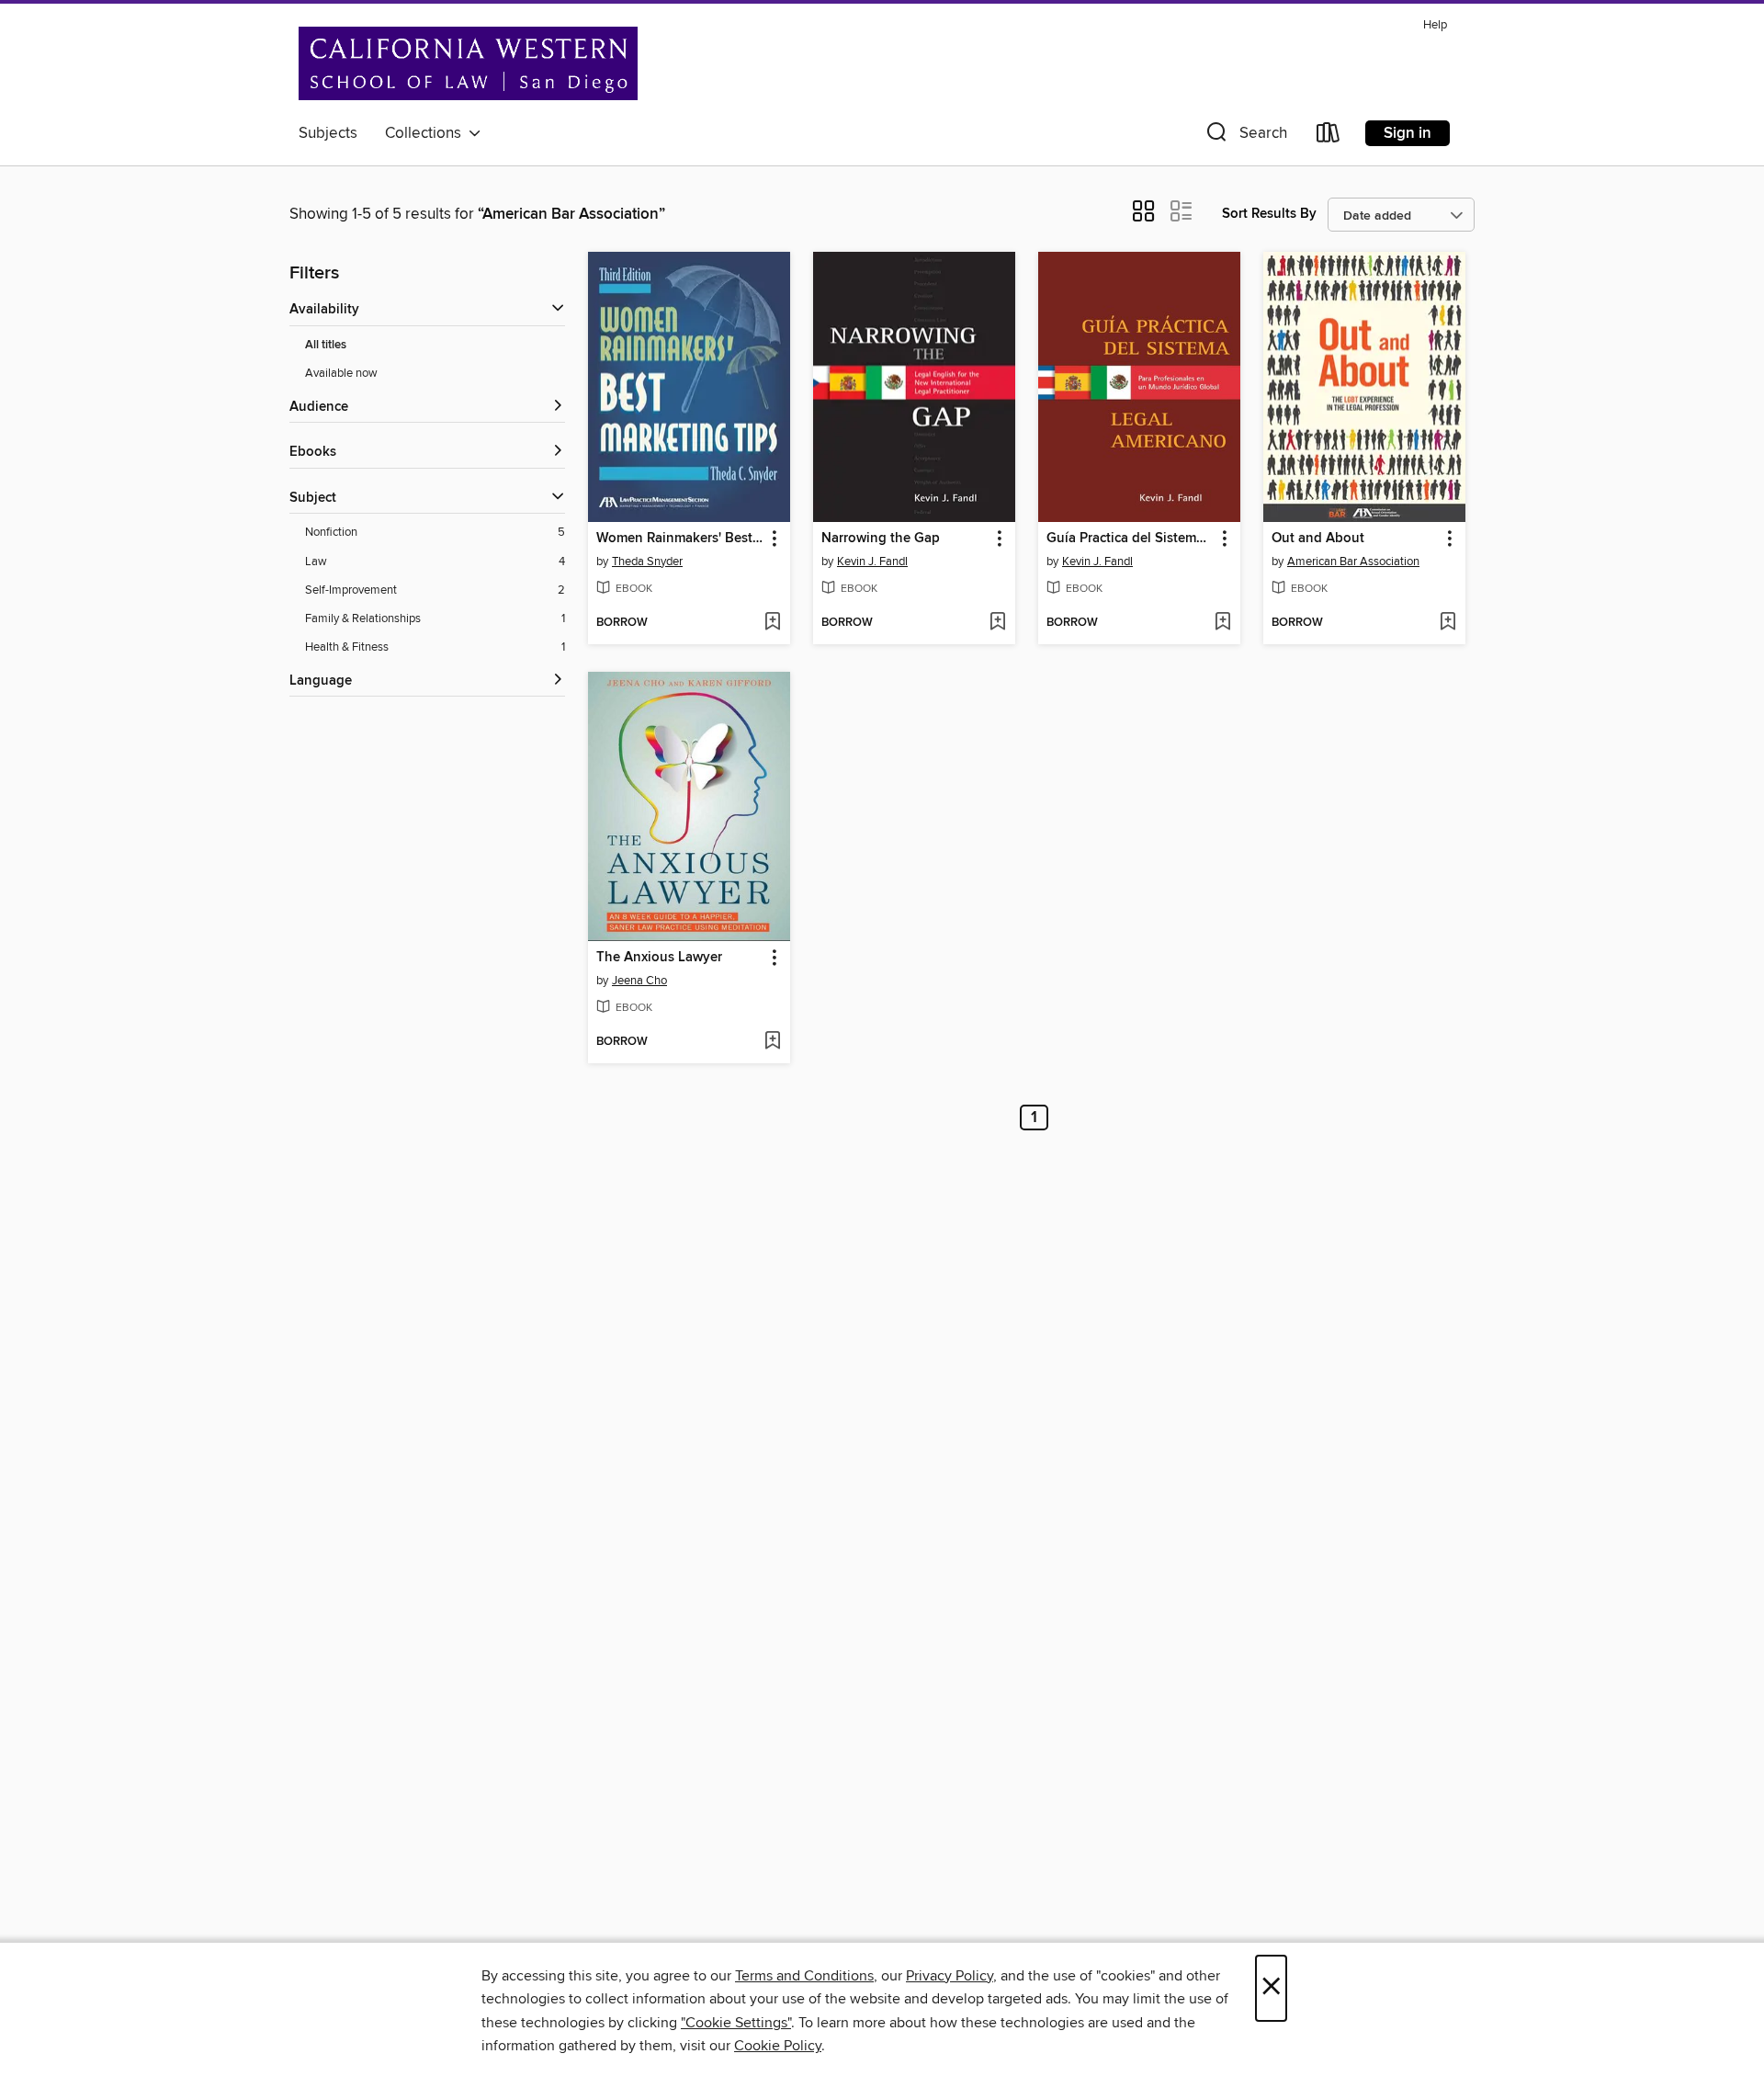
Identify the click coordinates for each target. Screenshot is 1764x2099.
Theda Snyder (647, 562)
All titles (326, 345)
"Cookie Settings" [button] (736, 2023)
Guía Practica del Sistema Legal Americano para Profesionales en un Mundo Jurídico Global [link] (1131, 539)
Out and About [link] (1318, 539)
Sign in (1408, 133)
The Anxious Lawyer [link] (659, 958)
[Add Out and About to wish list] (1447, 623)
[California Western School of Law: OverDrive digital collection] (468, 63)
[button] (1245, 136)
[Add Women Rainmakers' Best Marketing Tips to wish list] (772, 623)
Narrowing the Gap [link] (881, 539)
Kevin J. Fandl (872, 562)
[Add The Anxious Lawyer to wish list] (772, 1042)
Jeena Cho (639, 981)
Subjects (328, 133)
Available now (341, 373)
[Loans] (1329, 136)
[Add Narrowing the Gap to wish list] (997, 623)
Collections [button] (427, 133)
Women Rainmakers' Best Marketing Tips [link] (680, 539)
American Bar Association (1353, 562)
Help (1435, 25)
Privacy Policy (950, 1976)
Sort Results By (1269, 214)
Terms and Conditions (804, 1976)
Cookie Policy (778, 2046)
